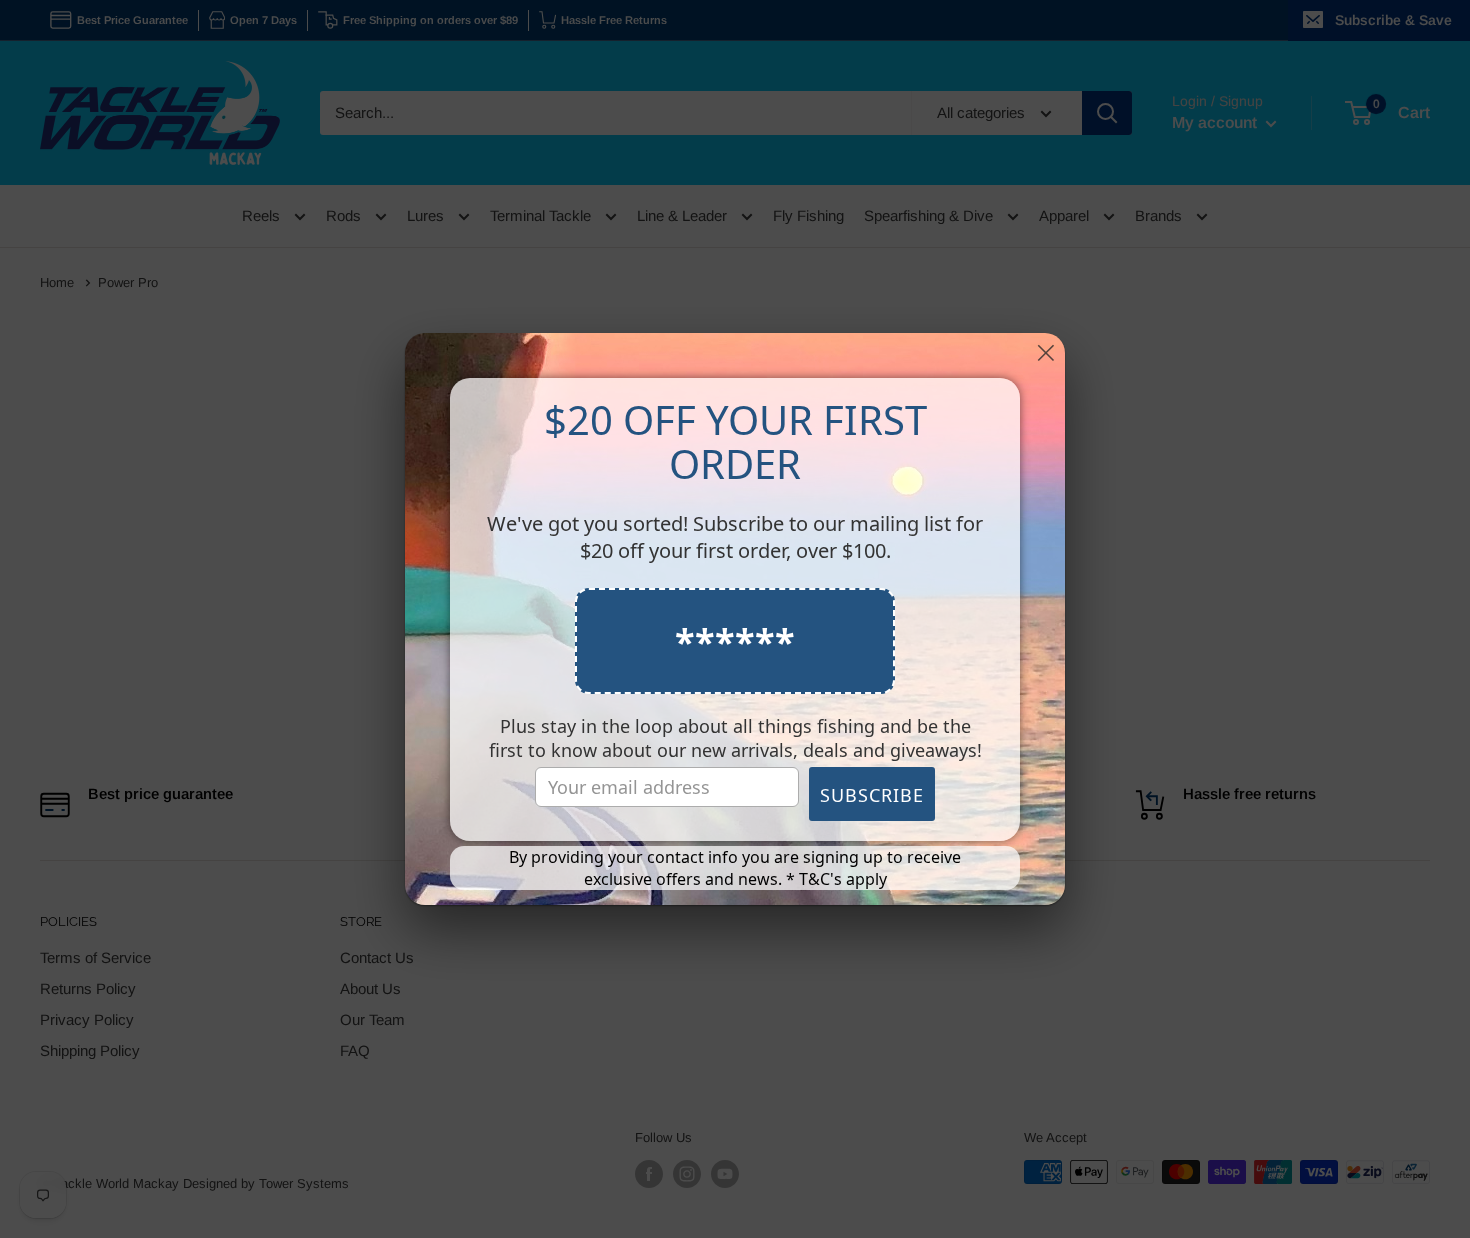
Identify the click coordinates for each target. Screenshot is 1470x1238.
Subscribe (872, 795)
